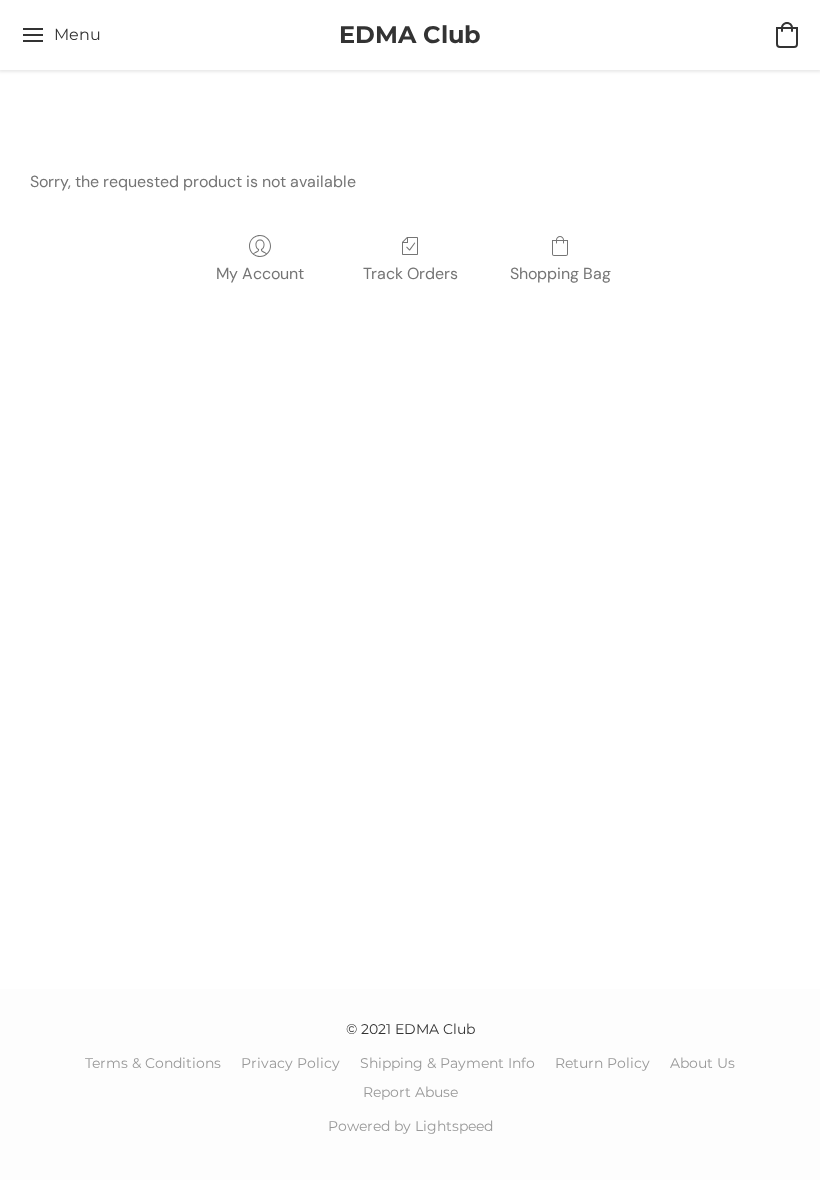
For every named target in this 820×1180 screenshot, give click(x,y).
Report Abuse (410, 1092)
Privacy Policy (290, 1063)
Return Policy (602, 1063)
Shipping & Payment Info (447, 1063)
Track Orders (410, 273)
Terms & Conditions (153, 1063)
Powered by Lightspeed (410, 1126)
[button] (410, 35)
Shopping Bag (560, 273)
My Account (260, 273)
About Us (702, 1063)
